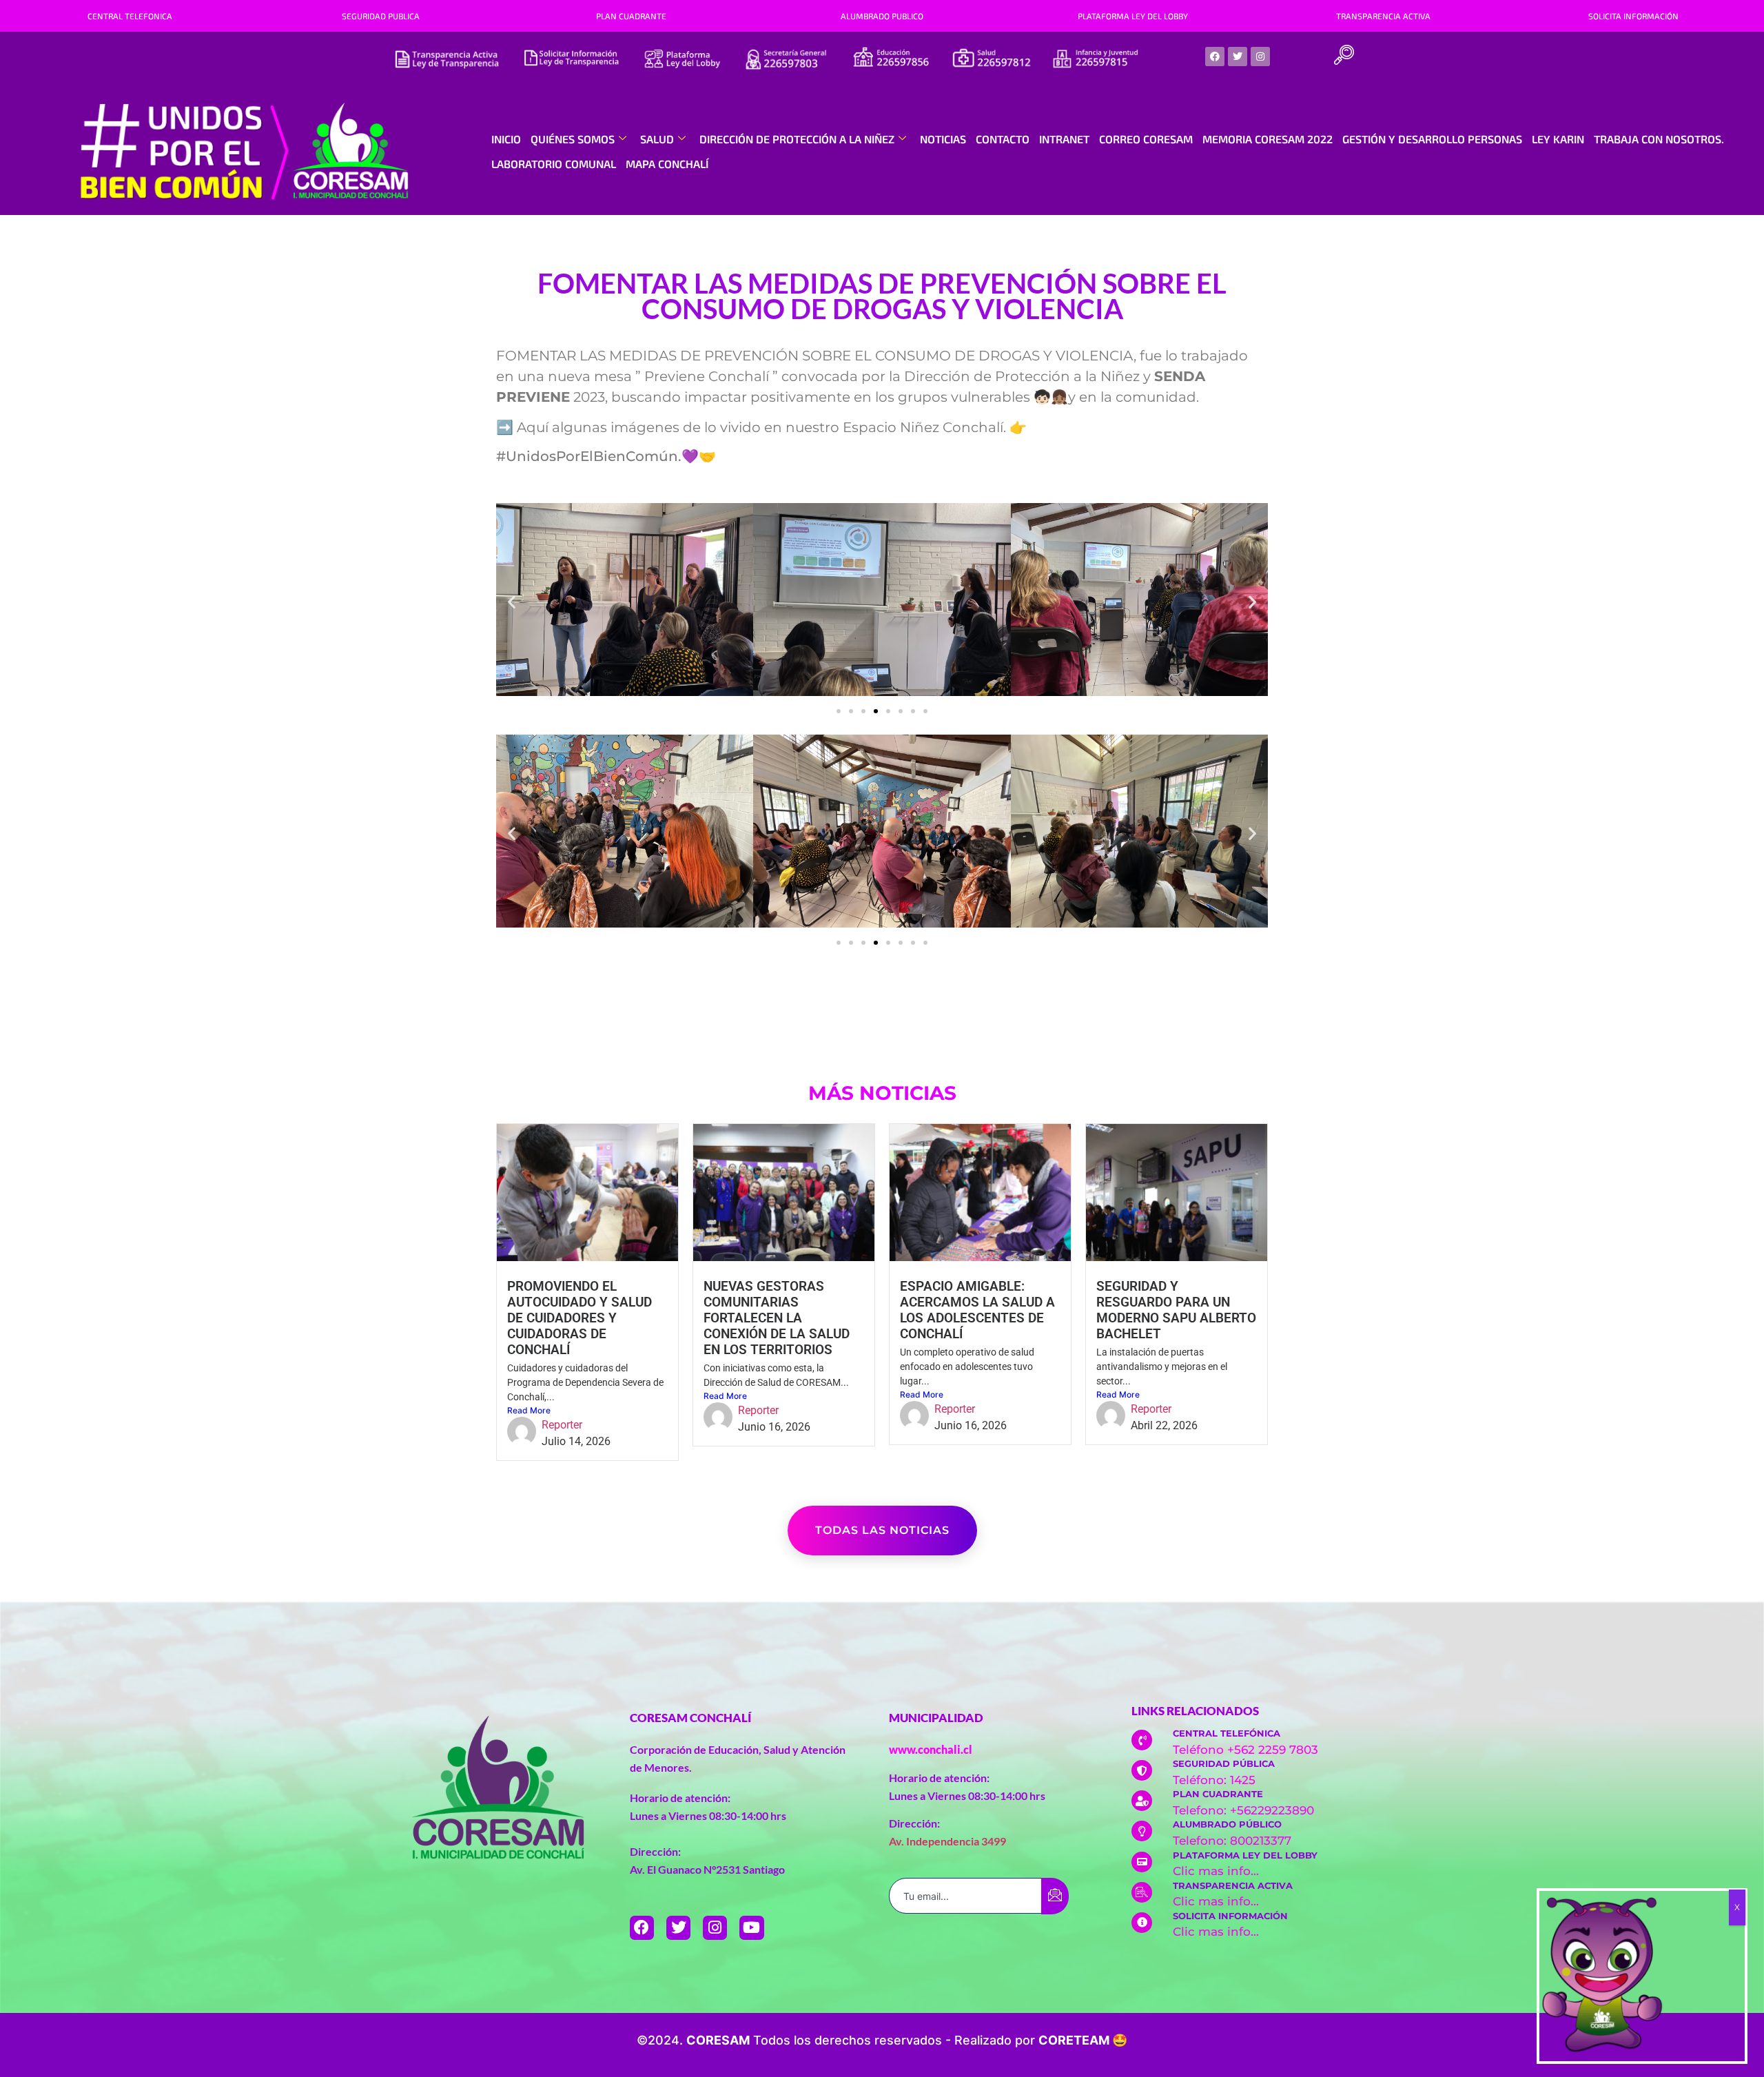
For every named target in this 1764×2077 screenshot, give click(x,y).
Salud (657, 139)
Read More (529, 1410)
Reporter (562, 1425)
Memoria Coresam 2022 (1268, 139)
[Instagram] (1260, 57)
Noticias (943, 139)
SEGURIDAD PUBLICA (381, 16)
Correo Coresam (1146, 139)
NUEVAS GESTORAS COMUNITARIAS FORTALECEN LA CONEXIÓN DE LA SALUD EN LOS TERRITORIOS (777, 1318)
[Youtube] (751, 1928)
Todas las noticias (882, 1530)
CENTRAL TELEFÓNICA (1227, 1733)
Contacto (1003, 139)
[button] (1344, 57)
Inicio (506, 139)
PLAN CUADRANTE (631, 16)
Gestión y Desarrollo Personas (1432, 139)
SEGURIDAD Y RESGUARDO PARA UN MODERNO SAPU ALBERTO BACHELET (1176, 1310)
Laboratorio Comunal (554, 164)
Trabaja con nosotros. (1659, 139)
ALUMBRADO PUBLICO (882, 16)
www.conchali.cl (931, 1749)
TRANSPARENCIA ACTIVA (1383, 16)
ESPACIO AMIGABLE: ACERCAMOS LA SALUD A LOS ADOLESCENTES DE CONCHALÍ (977, 1310)
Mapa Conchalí (667, 164)
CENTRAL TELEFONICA (130, 16)
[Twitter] (1238, 57)
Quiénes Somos (573, 139)
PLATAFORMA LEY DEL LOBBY (1133, 16)
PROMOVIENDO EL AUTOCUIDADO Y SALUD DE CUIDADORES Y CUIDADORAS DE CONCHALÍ (580, 1318)
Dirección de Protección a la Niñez (797, 139)
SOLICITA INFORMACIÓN (1633, 16)
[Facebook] (1215, 57)
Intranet (1064, 139)
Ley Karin (1558, 139)
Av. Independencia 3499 (947, 1841)
